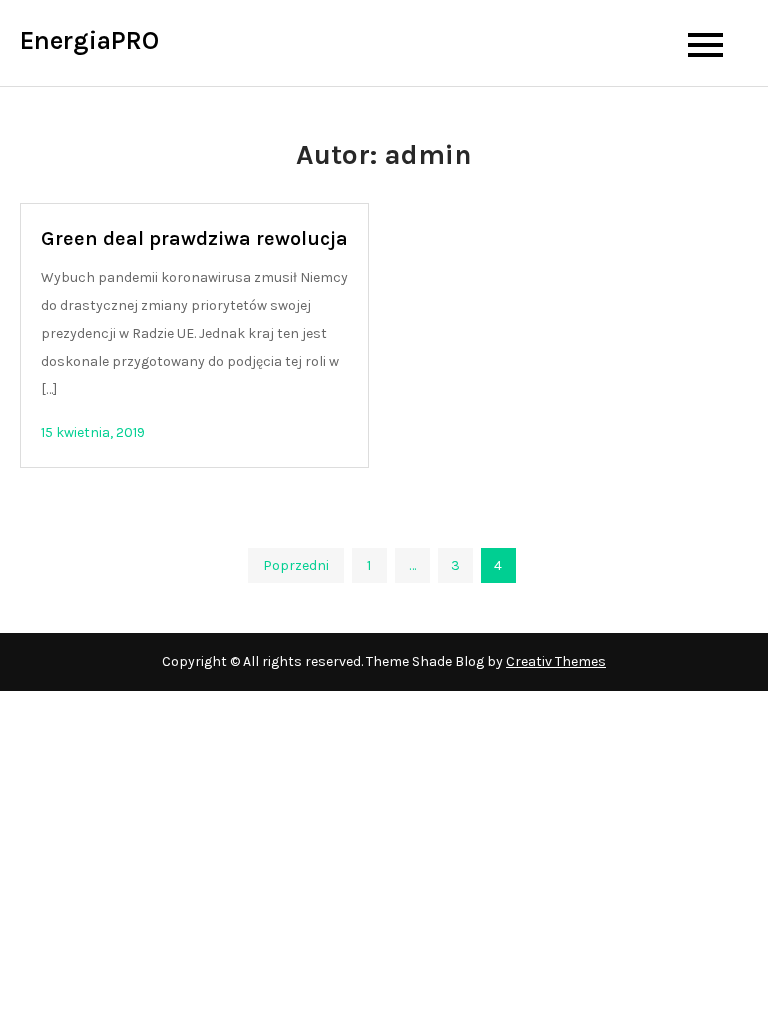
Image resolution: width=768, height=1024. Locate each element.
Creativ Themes (556, 661)
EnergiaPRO (89, 40)
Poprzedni (296, 565)
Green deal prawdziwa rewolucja (194, 238)
